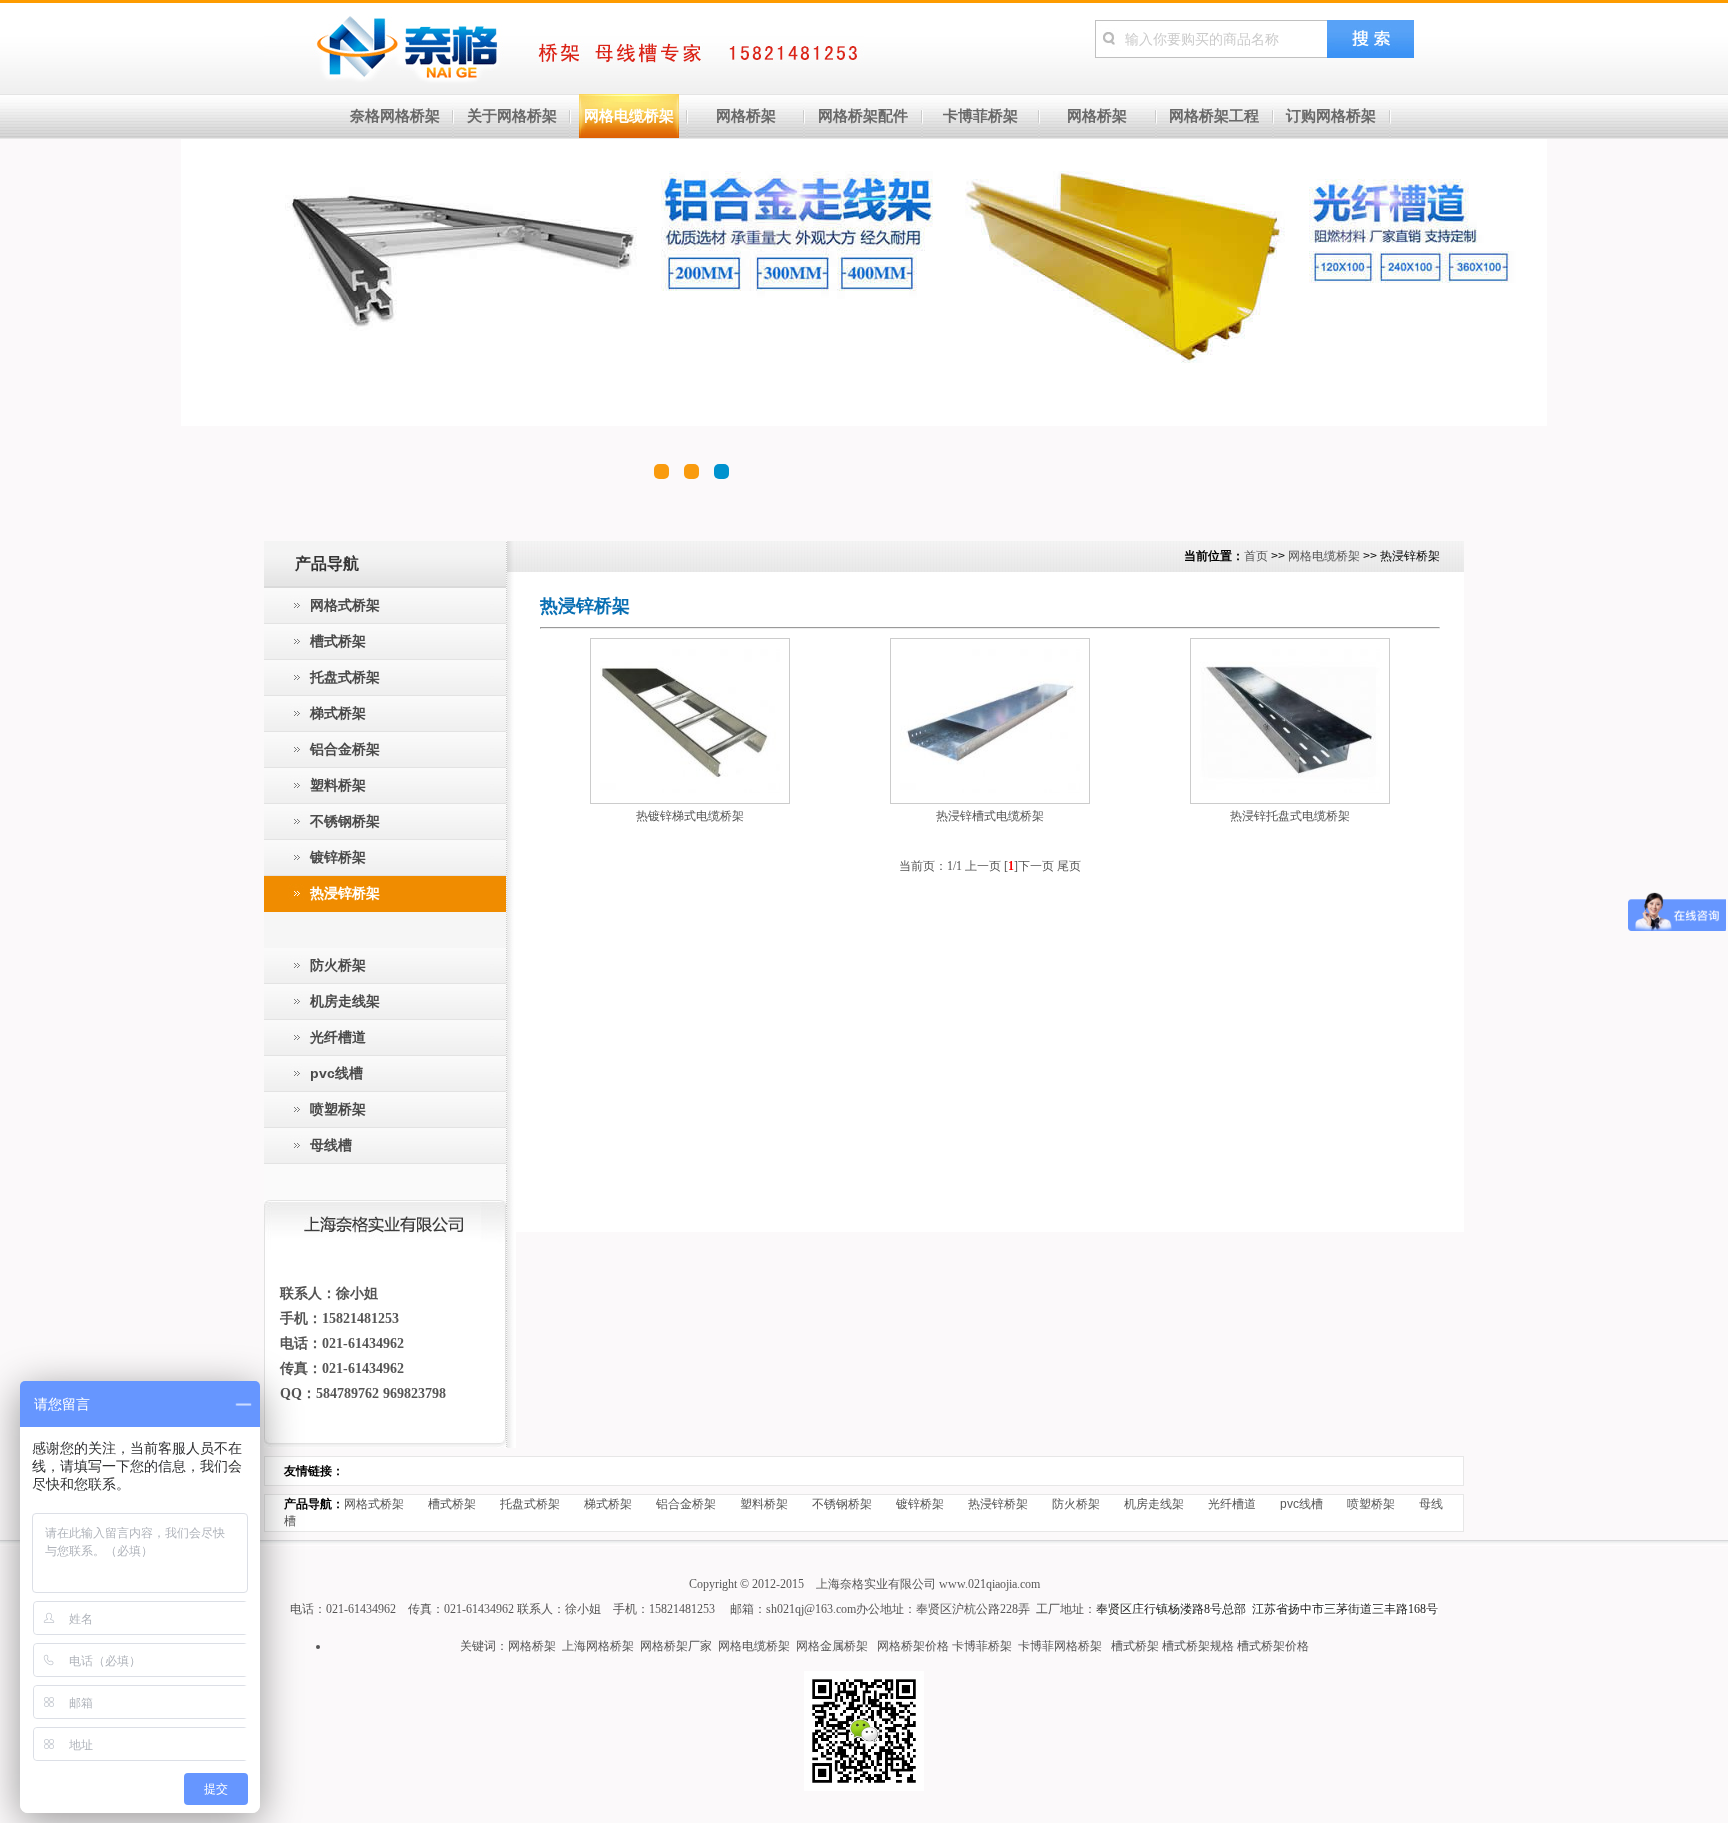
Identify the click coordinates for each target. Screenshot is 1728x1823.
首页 (1256, 556)
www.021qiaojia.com (989, 1584)
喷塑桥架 (1371, 1504)
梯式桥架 (608, 1504)
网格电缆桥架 (1324, 556)
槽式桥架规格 (1198, 1646)
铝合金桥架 (686, 1504)
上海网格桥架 (598, 1646)
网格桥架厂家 (676, 1646)
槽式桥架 (452, 1504)
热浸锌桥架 (998, 1504)
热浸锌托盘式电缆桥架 (1290, 816)
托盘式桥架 (530, 1504)
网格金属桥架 (832, 1646)
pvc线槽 (1301, 1504)
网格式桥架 (374, 1504)
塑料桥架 (764, 1504)
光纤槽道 (1232, 1504)
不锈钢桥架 (842, 1504)
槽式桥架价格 (1273, 1646)
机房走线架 (1154, 1504)
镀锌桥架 (920, 1504)
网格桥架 (532, 1646)
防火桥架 (1076, 1504)
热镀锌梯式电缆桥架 (690, 816)
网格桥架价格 (913, 1646)
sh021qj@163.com (811, 1609)
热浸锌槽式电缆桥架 (990, 816)
